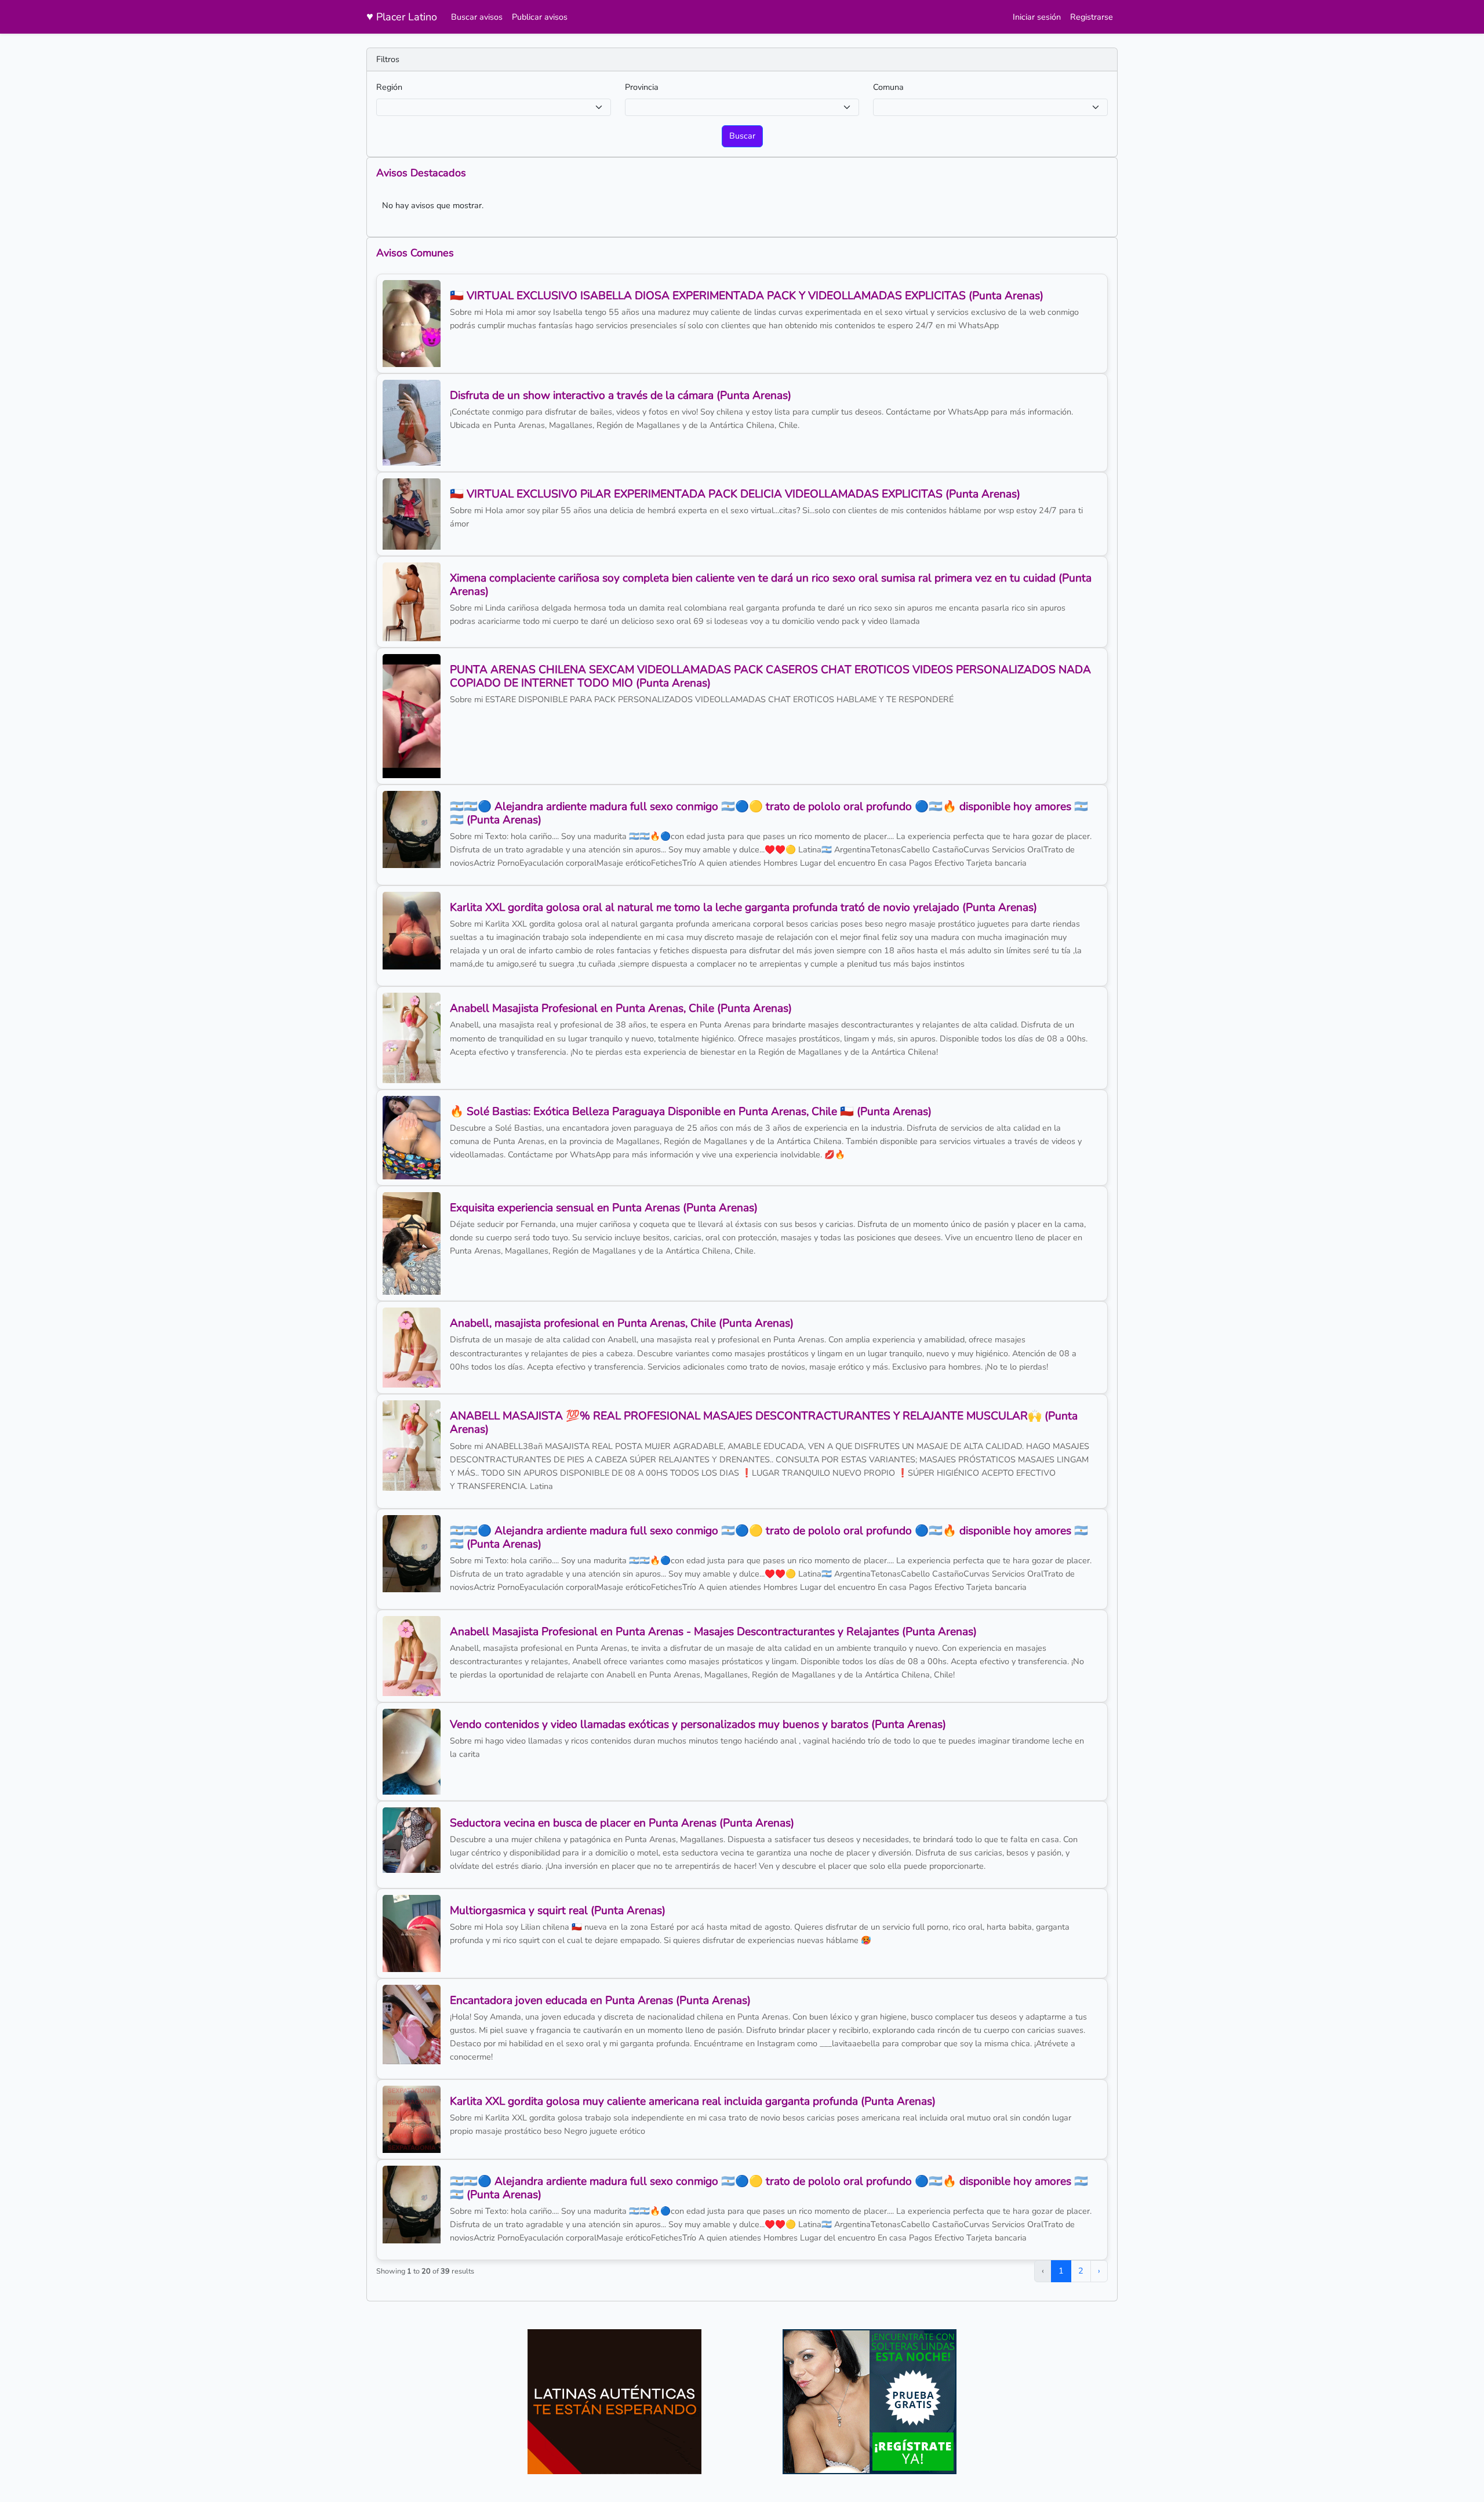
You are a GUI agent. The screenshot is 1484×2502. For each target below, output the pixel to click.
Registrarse (1092, 17)
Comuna (888, 87)
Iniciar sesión (1037, 17)
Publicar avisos (540, 17)
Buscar (742, 136)
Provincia (642, 87)
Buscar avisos (477, 17)
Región (389, 87)
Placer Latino (402, 17)
